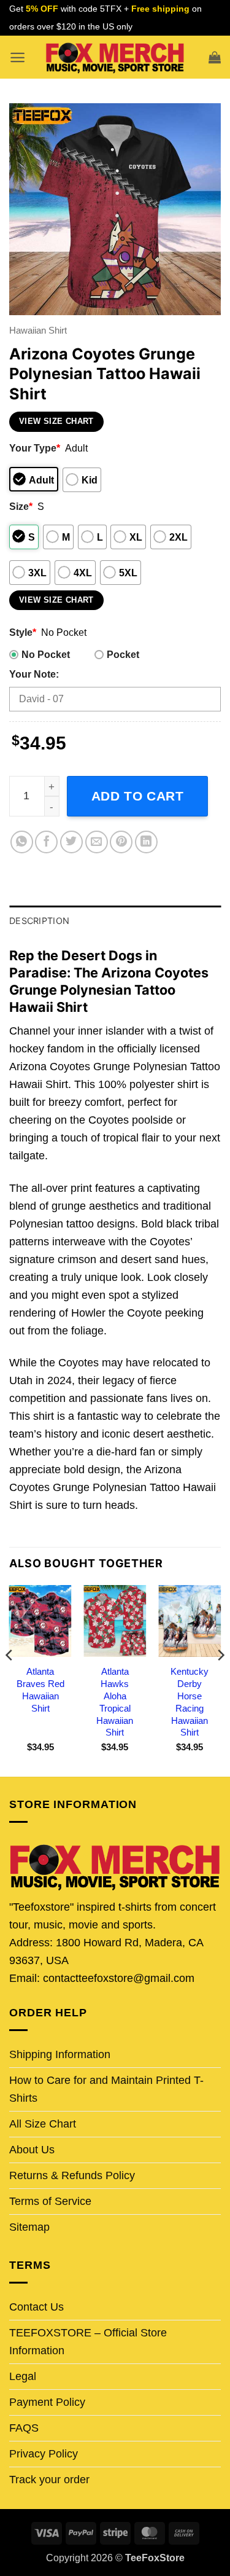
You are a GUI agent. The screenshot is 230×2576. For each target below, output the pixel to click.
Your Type (35, 448)
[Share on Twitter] (71, 842)
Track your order (49, 2480)
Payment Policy (47, 2402)
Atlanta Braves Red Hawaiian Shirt (40, 1690)
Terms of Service (50, 2201)
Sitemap (29, 2227)
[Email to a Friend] (97, 842)
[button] (17, 57)
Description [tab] (39, 921)
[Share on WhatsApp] (22, 842)
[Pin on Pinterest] (121, 842)
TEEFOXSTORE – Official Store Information (88, 2342)
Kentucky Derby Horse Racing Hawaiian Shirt (190, 1702)
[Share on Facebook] (46, 842)
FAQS (24, 2428)
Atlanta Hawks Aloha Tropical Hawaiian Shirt (115, 1702)
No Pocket (46, 654)
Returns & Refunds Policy (72, 2175)
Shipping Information (60, 2054)
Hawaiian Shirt (38, 330)
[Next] (220, 1680)
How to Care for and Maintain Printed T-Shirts (106, 2089)
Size (21, 506)
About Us (32, 2150)
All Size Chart (43, 2124)
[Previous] (10, 1680)
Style (23, 632)
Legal (23, 2376)
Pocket (123, 654)
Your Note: (34, 674)
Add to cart (138, 796)
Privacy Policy (44, 2454)
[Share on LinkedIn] (146, 842)
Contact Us (36, 2307)
